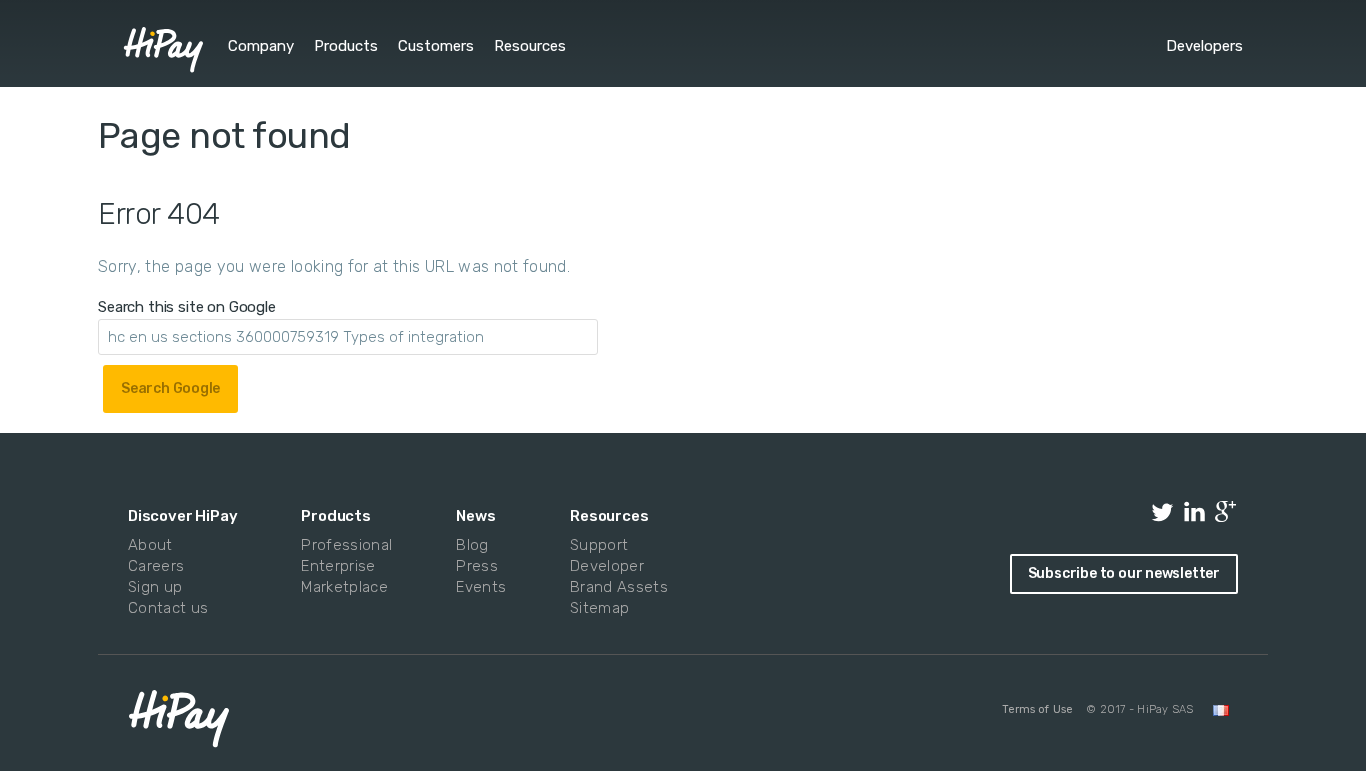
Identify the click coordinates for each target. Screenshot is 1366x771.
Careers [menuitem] (156, 566)
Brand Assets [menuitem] (614, 587)
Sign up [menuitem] (155, 587)
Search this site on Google (187, 307)
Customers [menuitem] (436, 46)
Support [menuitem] (599, 545)
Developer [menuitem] (607, 566)
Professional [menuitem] (342, 545)
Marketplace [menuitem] (342, 587)
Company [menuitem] (261, 46)
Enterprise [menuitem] (338, 566)
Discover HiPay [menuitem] (182, 516)
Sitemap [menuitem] (599, 608)
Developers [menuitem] (1204, 46)
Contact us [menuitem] (168, 608)
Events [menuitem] (479, 587)
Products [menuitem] (346, 46)
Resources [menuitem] (530, 46)
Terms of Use (1037, 709)
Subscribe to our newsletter (1124, 573)
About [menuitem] (150, 545)
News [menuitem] (475, 516)
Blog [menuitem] (472, 545)
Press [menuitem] (477, 566)
